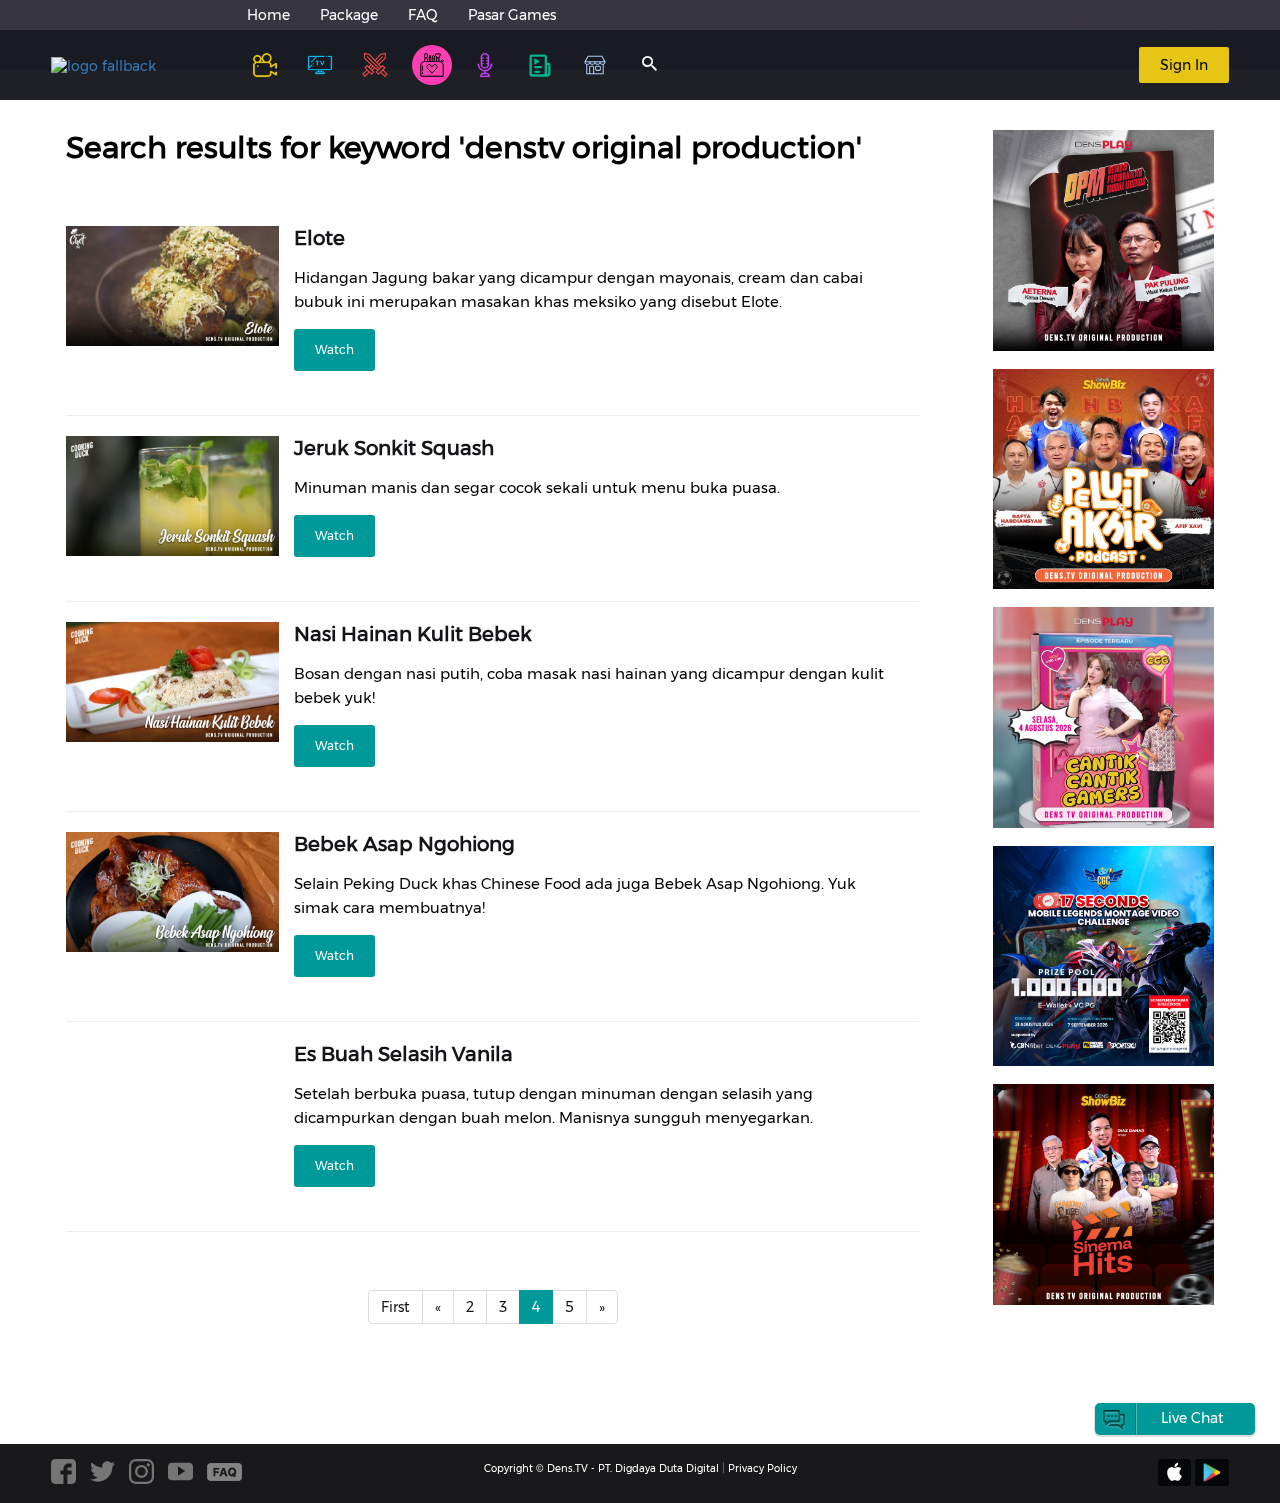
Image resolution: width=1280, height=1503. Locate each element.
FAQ (423, 15)
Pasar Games (512, 15)
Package (349, 15)
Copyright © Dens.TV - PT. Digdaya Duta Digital (601, 1468)
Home (268, 15)
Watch (334, 349)
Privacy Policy (762, 1468)
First (395, 1307)
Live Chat (1192, 1418)
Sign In (1184, 65)
